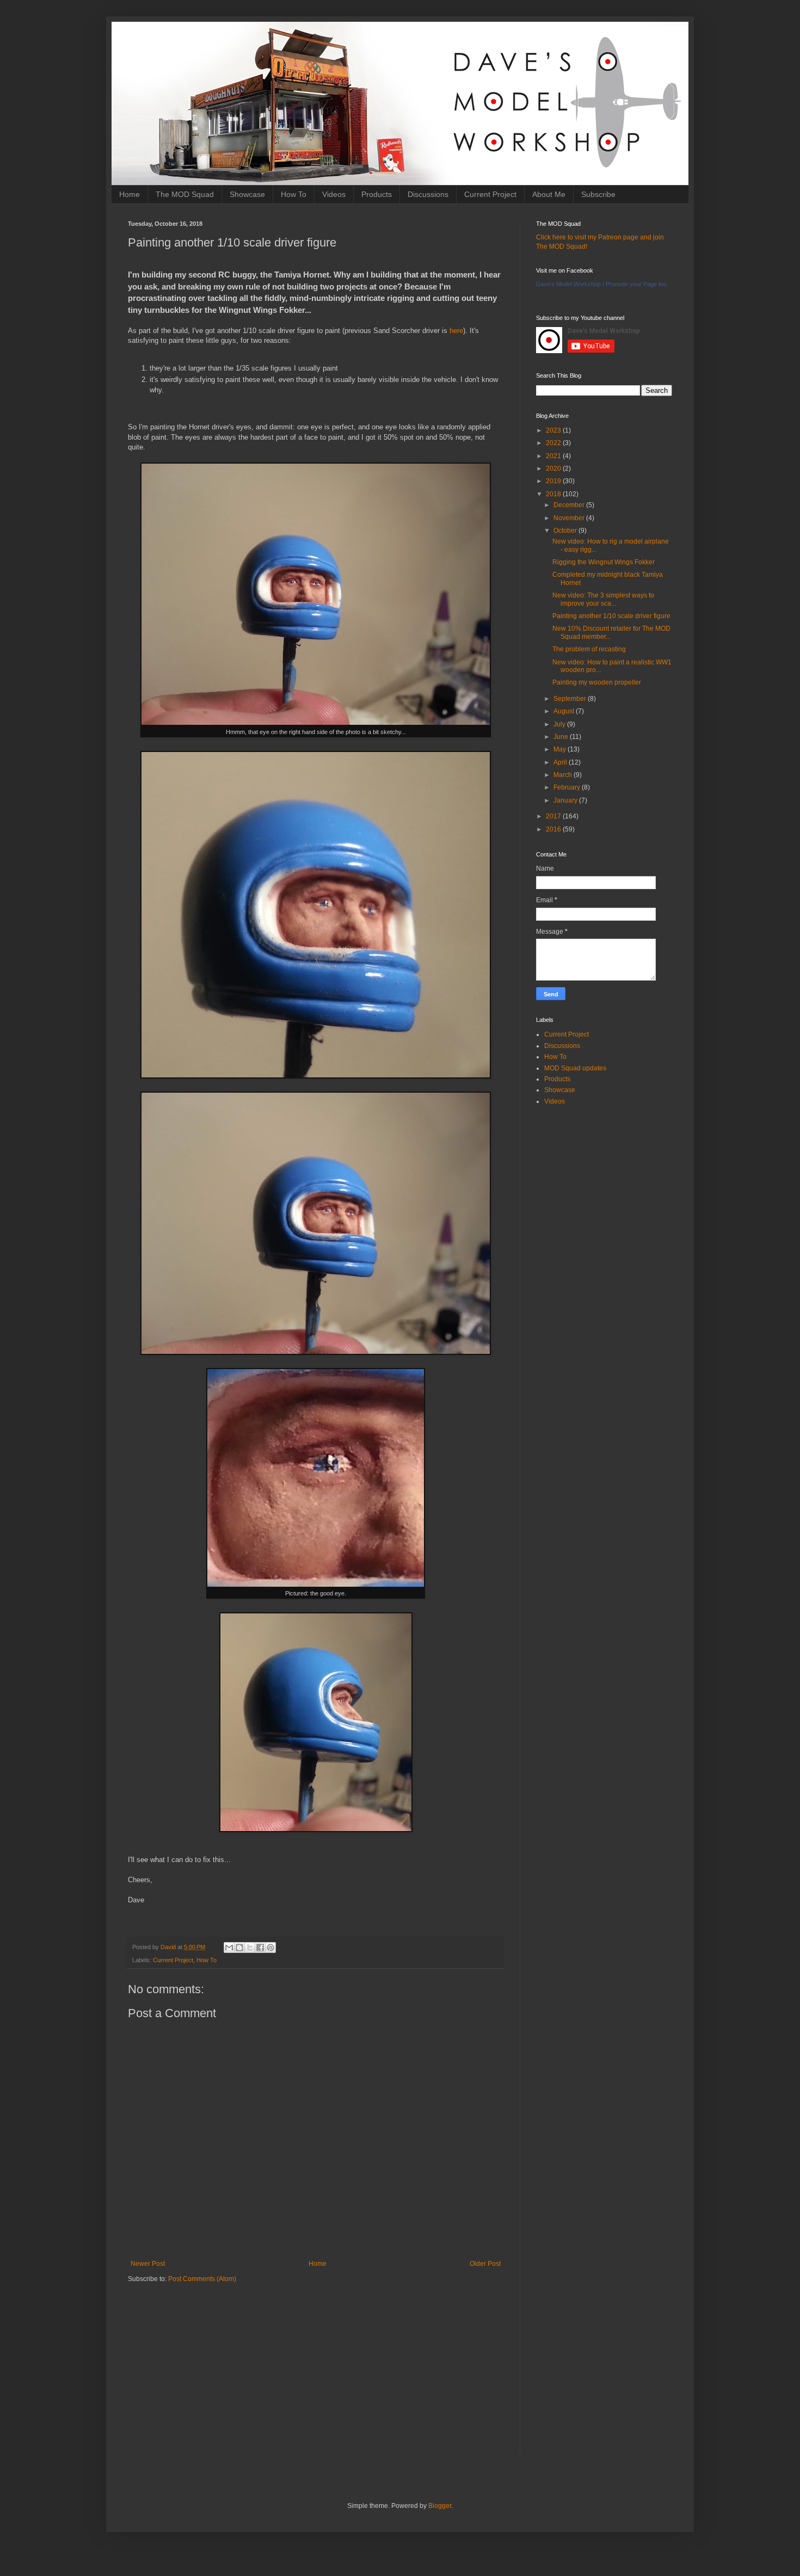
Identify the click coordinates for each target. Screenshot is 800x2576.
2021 (554, 456)
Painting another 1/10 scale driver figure (611, 616)
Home (130, 194)
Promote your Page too (636, 284)
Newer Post (148, 2264)
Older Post (485, 2264)
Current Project (490, 194)
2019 (554, 481)
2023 (554, 430)
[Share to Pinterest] (270, 1948)
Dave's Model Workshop (568, 284)
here (456, 331)
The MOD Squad (185, 194)
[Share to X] (250, 1948)
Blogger (440, 2506)
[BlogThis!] (239, 1948)
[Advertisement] (316, 2376)
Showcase (247, 194)
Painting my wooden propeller (597, 682)
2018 (554, 494)
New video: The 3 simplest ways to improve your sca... (603, 599)
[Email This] (229, 1948)
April (561, 762)
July (560, 724)
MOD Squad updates (575, 1068)
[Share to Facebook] (260, 1948)
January (566, 800)
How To (294, 194)
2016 (554, 829)
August (565, 711)
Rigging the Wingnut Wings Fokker (604, 562)
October (566, 531)
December (570, 505)
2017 (554, 816)
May (561, 749)
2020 (554, 469)
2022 (554, 443)
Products (377, 194)
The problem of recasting (589, 649)
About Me (549, 194)
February (568, 787)
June (562, 737)
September (571, 699)
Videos (334, 194)
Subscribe (598, 194)
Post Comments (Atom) (202, 2279)
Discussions (428, 194)
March (564, 775)
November (570, 518)
